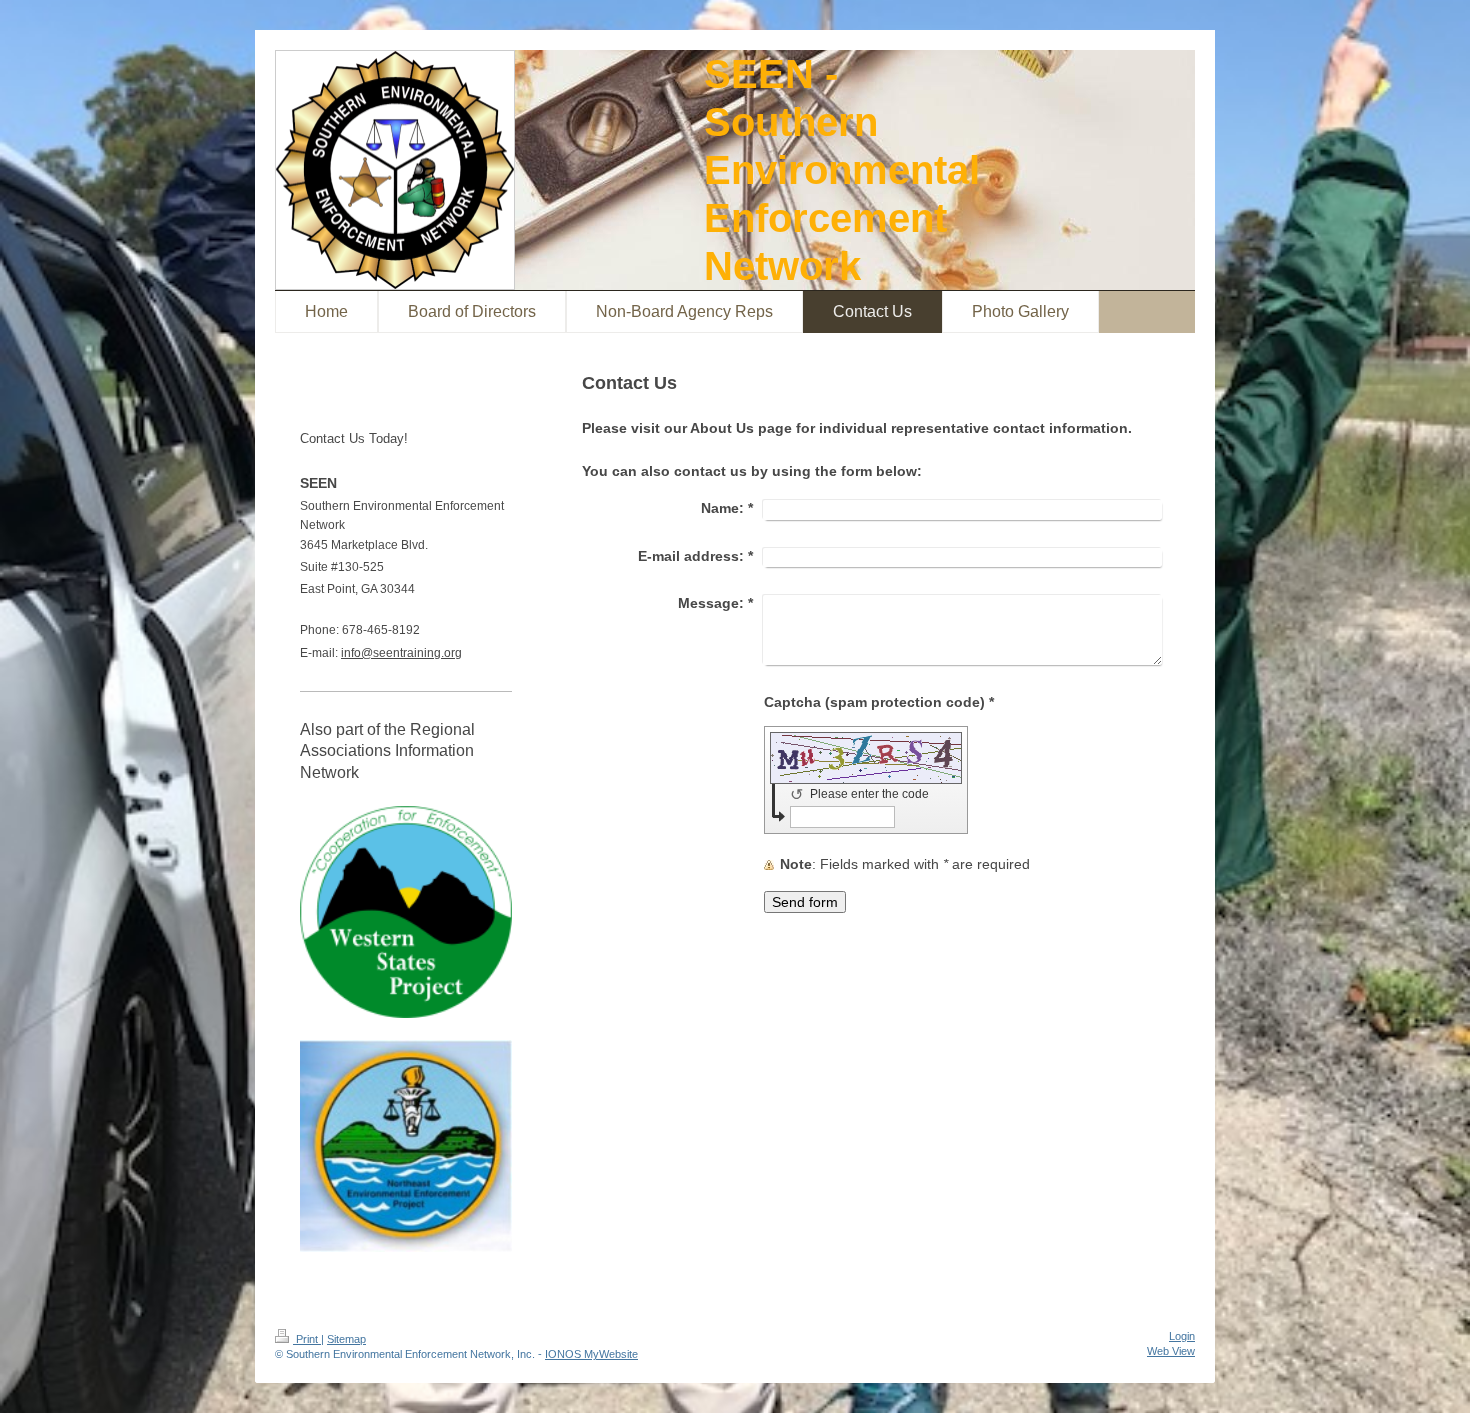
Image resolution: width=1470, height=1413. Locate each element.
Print (307, 1339)
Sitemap (346, 1339)
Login (1182, 1336)
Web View (1171, 1351)
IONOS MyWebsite (591, 1354)
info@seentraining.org (401, 653)
